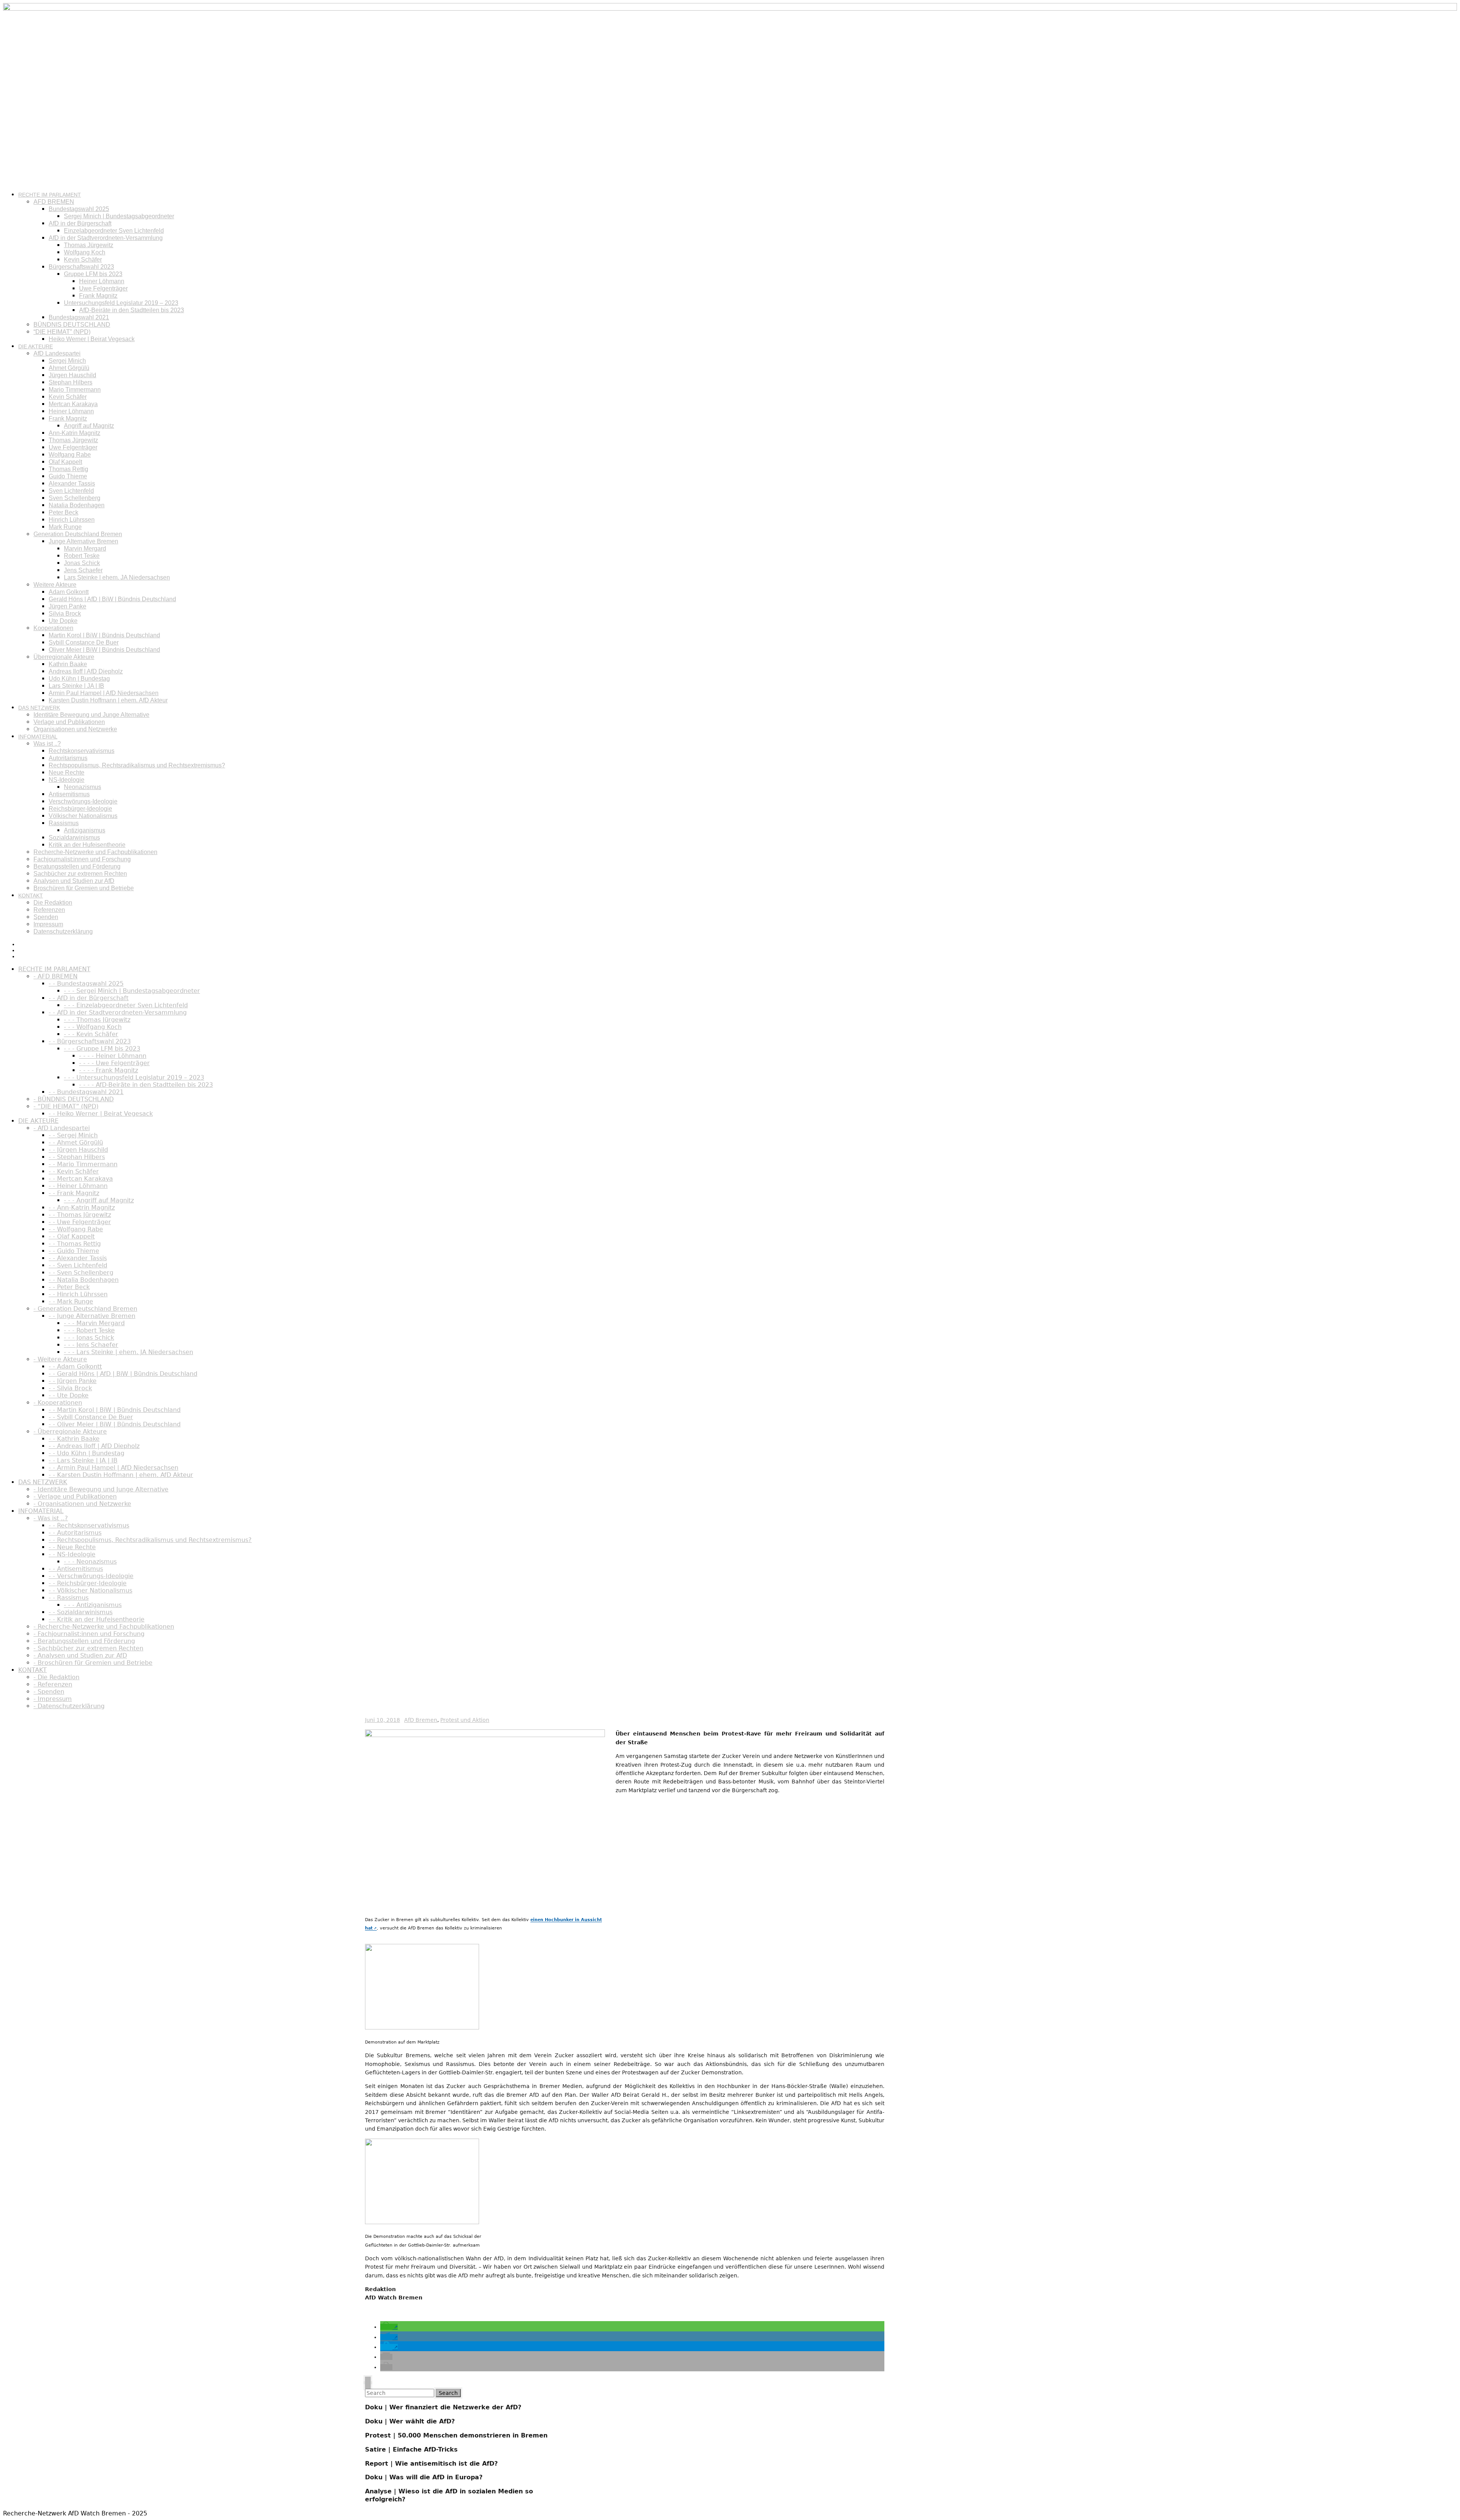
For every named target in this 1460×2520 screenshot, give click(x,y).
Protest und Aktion (465, 1720)
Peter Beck (63, 512)
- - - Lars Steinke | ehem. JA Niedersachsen (129, 1352)
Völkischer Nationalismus (83, 816)
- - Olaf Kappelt (72, 1236)
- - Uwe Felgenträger (80, 1222)
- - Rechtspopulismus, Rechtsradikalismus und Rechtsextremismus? (150, 1540)
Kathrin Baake (68, 664)
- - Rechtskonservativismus (89, 1525)
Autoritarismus (68, 758)
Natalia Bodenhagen (77, 505)
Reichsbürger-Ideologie (80, 809)
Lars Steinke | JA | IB (76, 686)
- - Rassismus (69, 1598)
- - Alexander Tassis (78, 1258)
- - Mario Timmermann (83, 1164)
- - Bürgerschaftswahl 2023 (90, 1041)
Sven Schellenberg (75, 498)
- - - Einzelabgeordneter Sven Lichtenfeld (126, 1005)
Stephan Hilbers (71, 382)
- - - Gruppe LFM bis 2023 (102, 1049)
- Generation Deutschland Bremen (85, 1309)
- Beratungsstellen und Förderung (84, 1641)
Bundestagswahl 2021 (79, 317)
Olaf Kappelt (65, 462)
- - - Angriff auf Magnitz (99, 1200)
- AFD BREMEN (56, 976)
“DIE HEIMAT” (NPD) (62, 332)
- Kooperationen (58, 1403)
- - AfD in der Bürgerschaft (89, 998)
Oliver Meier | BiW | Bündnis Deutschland (104, 650)
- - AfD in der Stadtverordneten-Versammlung (118, 1012)
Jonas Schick (82, 563)
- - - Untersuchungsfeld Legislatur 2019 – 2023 (134, 1077)
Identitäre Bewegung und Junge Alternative (91, 715)
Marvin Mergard (85, 549)
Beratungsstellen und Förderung (77, 866)
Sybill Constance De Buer (84, 642)
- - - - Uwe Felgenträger (114, 1063)
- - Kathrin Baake (74, 1439)
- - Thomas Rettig (75, 1244)
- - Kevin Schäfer (74, 1171)
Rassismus (64, 823)
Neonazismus (83, 787)
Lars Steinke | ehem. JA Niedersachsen (117, 577)
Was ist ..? (47, 744)
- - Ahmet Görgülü (76, 1142)
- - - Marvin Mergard (94, 1323)
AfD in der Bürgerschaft (80, 223)
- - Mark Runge (71, 1301)
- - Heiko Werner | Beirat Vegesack (101, 1114)
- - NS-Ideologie (72, 1554)
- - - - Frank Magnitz (109, 1070)
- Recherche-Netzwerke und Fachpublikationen (104, 1627)
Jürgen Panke (67, 606)
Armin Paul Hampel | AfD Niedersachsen (104, 693)
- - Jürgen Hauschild (78, 1150)
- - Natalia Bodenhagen (84, 1280)
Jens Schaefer (83, 570)
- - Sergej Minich (73, 1135)
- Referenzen (53, 1684)
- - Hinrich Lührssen (78, 1294)
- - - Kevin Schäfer (91, 1034)
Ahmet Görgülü (69, 368)
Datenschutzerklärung (63, 931)
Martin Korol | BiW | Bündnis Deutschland (104, 635)
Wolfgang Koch (85, 252)
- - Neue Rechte (72, 1547)
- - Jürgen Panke (73, 1381)
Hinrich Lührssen (72, 520)
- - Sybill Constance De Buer (91, 1417)
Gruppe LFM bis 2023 (93, 274)
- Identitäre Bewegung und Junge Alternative (101, 1489)
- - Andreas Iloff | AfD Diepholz (94, 1446)
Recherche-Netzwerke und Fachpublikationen (95, 852)
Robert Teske (82, 556)
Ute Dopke (63, 621)
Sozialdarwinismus (74, 838)
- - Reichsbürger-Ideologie (88, 1583)
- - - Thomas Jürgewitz (97, 1020)
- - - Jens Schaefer (91, 1345)
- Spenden (49, 1692)
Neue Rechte (67, 773)
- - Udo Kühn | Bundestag (86, 1453)
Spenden (46, 917)
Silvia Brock (65, 614)
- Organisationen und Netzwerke (82, 1504)
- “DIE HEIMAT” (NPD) (66, 1106)
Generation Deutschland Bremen (78, 534)
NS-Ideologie (67, 780)
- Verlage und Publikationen (75, 1497)
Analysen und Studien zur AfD (74, 881)
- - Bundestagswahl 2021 (86, 1092)
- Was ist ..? (51, 1518)
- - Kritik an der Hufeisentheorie (97, 1619)
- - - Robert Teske (89, 1330)
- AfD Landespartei (62, 1128)
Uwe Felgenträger (103, 288)
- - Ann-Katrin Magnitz (82, 1208)
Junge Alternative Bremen (83, 541)
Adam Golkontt (69, 592)
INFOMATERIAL (38, 737)
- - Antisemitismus (76, 1569)
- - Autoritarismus (75, 1533)
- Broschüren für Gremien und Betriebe (93, 1663)
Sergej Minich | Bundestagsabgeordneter (119, 216)
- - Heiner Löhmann (78, 1186)
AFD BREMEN (54, 202)
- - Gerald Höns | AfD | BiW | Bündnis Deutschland (123, 1374)
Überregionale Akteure (64, 657)
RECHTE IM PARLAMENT (50, 195)
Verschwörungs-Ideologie (83, 801)
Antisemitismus (69, 794)
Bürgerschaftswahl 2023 (81, 267)
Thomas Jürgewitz (89, 245)
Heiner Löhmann (102, 281)
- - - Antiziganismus (93, 1605)
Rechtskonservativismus (82, 751)
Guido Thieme (68, 476)
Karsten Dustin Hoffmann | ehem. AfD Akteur (108, 700)
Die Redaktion (53, 903)
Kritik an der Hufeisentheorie (87, 845)
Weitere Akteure (55, 585)
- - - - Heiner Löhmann (113, 1056)
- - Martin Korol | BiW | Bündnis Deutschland (115, 1410)
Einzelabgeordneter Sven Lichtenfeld (114, 231)
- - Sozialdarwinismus (81, 1612)
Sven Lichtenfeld (71, 491)
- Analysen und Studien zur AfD (80, 1655)
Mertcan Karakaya (73, 404)
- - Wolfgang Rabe (76, 1229)
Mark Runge (65, 527)
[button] (389, 2327)
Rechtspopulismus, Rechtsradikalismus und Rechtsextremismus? (137, 765)
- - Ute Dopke (69, 1395)
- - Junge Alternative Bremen (92, 1316)
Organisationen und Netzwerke (75, 729)
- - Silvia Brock (70, 1388)
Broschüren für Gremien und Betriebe (84, 888)
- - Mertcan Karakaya (81, 1179)
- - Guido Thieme (74, 1251)
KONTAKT (31, 896)
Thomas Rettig (68, 469)
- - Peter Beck (69, 1287)
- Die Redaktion (56, 1677)
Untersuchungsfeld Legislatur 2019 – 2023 (121, 303)
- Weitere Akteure (60, 1359)
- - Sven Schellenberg (81, 1273)
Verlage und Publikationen (69, 722)
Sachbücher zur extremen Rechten (80, 874)
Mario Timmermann (75, 390)
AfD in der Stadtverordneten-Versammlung (106, 238)
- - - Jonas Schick (89, 1338)
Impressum (48, 924)
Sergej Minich (67, 361)
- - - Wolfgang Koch (93, 1027)
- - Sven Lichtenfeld (78, 1265)
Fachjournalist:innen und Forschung (82, 859)
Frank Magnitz (98, 296)
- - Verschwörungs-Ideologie (91, 1576)
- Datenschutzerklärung (69, 1706)
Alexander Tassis (72, 484)
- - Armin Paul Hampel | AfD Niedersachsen (113, 1468)
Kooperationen (53, 628)
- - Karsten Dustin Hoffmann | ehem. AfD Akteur (121, 1475)
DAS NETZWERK (39, 708)
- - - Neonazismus (90, 1562)
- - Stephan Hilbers (77, 1157)
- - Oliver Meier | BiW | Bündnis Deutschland (115, 1424)
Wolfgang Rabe (70, 455)
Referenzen (49, 910)
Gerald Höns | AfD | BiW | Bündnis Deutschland (112, 599)
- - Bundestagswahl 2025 (86, 984)
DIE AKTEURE (36, 346)
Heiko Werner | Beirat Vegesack (92, 339)
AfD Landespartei (57, 353)
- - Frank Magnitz (74, 1193)
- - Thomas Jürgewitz (80, 1215)
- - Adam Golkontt (75, 1366)
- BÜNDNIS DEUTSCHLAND (74, 1099)
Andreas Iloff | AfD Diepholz (86, 671)
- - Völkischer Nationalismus (90, 1590)
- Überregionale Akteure (70, 1431)
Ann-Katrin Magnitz (75, 433)
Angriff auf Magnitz (89, 426)
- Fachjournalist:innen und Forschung (89, 1634)
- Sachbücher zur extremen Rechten (88, 1648)
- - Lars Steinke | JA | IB (83, 1460)
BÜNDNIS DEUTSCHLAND (72, 325)
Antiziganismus (85, 830)
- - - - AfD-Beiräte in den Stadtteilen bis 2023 (146, 1085)
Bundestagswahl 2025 (79, 209)
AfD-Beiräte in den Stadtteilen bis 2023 (132, 310)
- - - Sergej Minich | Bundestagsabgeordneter (132, 991)
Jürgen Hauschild (72, 375)
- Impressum (53, 1699)
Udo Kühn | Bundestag (79, 679)
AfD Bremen (421, 1720)
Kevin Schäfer (83, 260)
